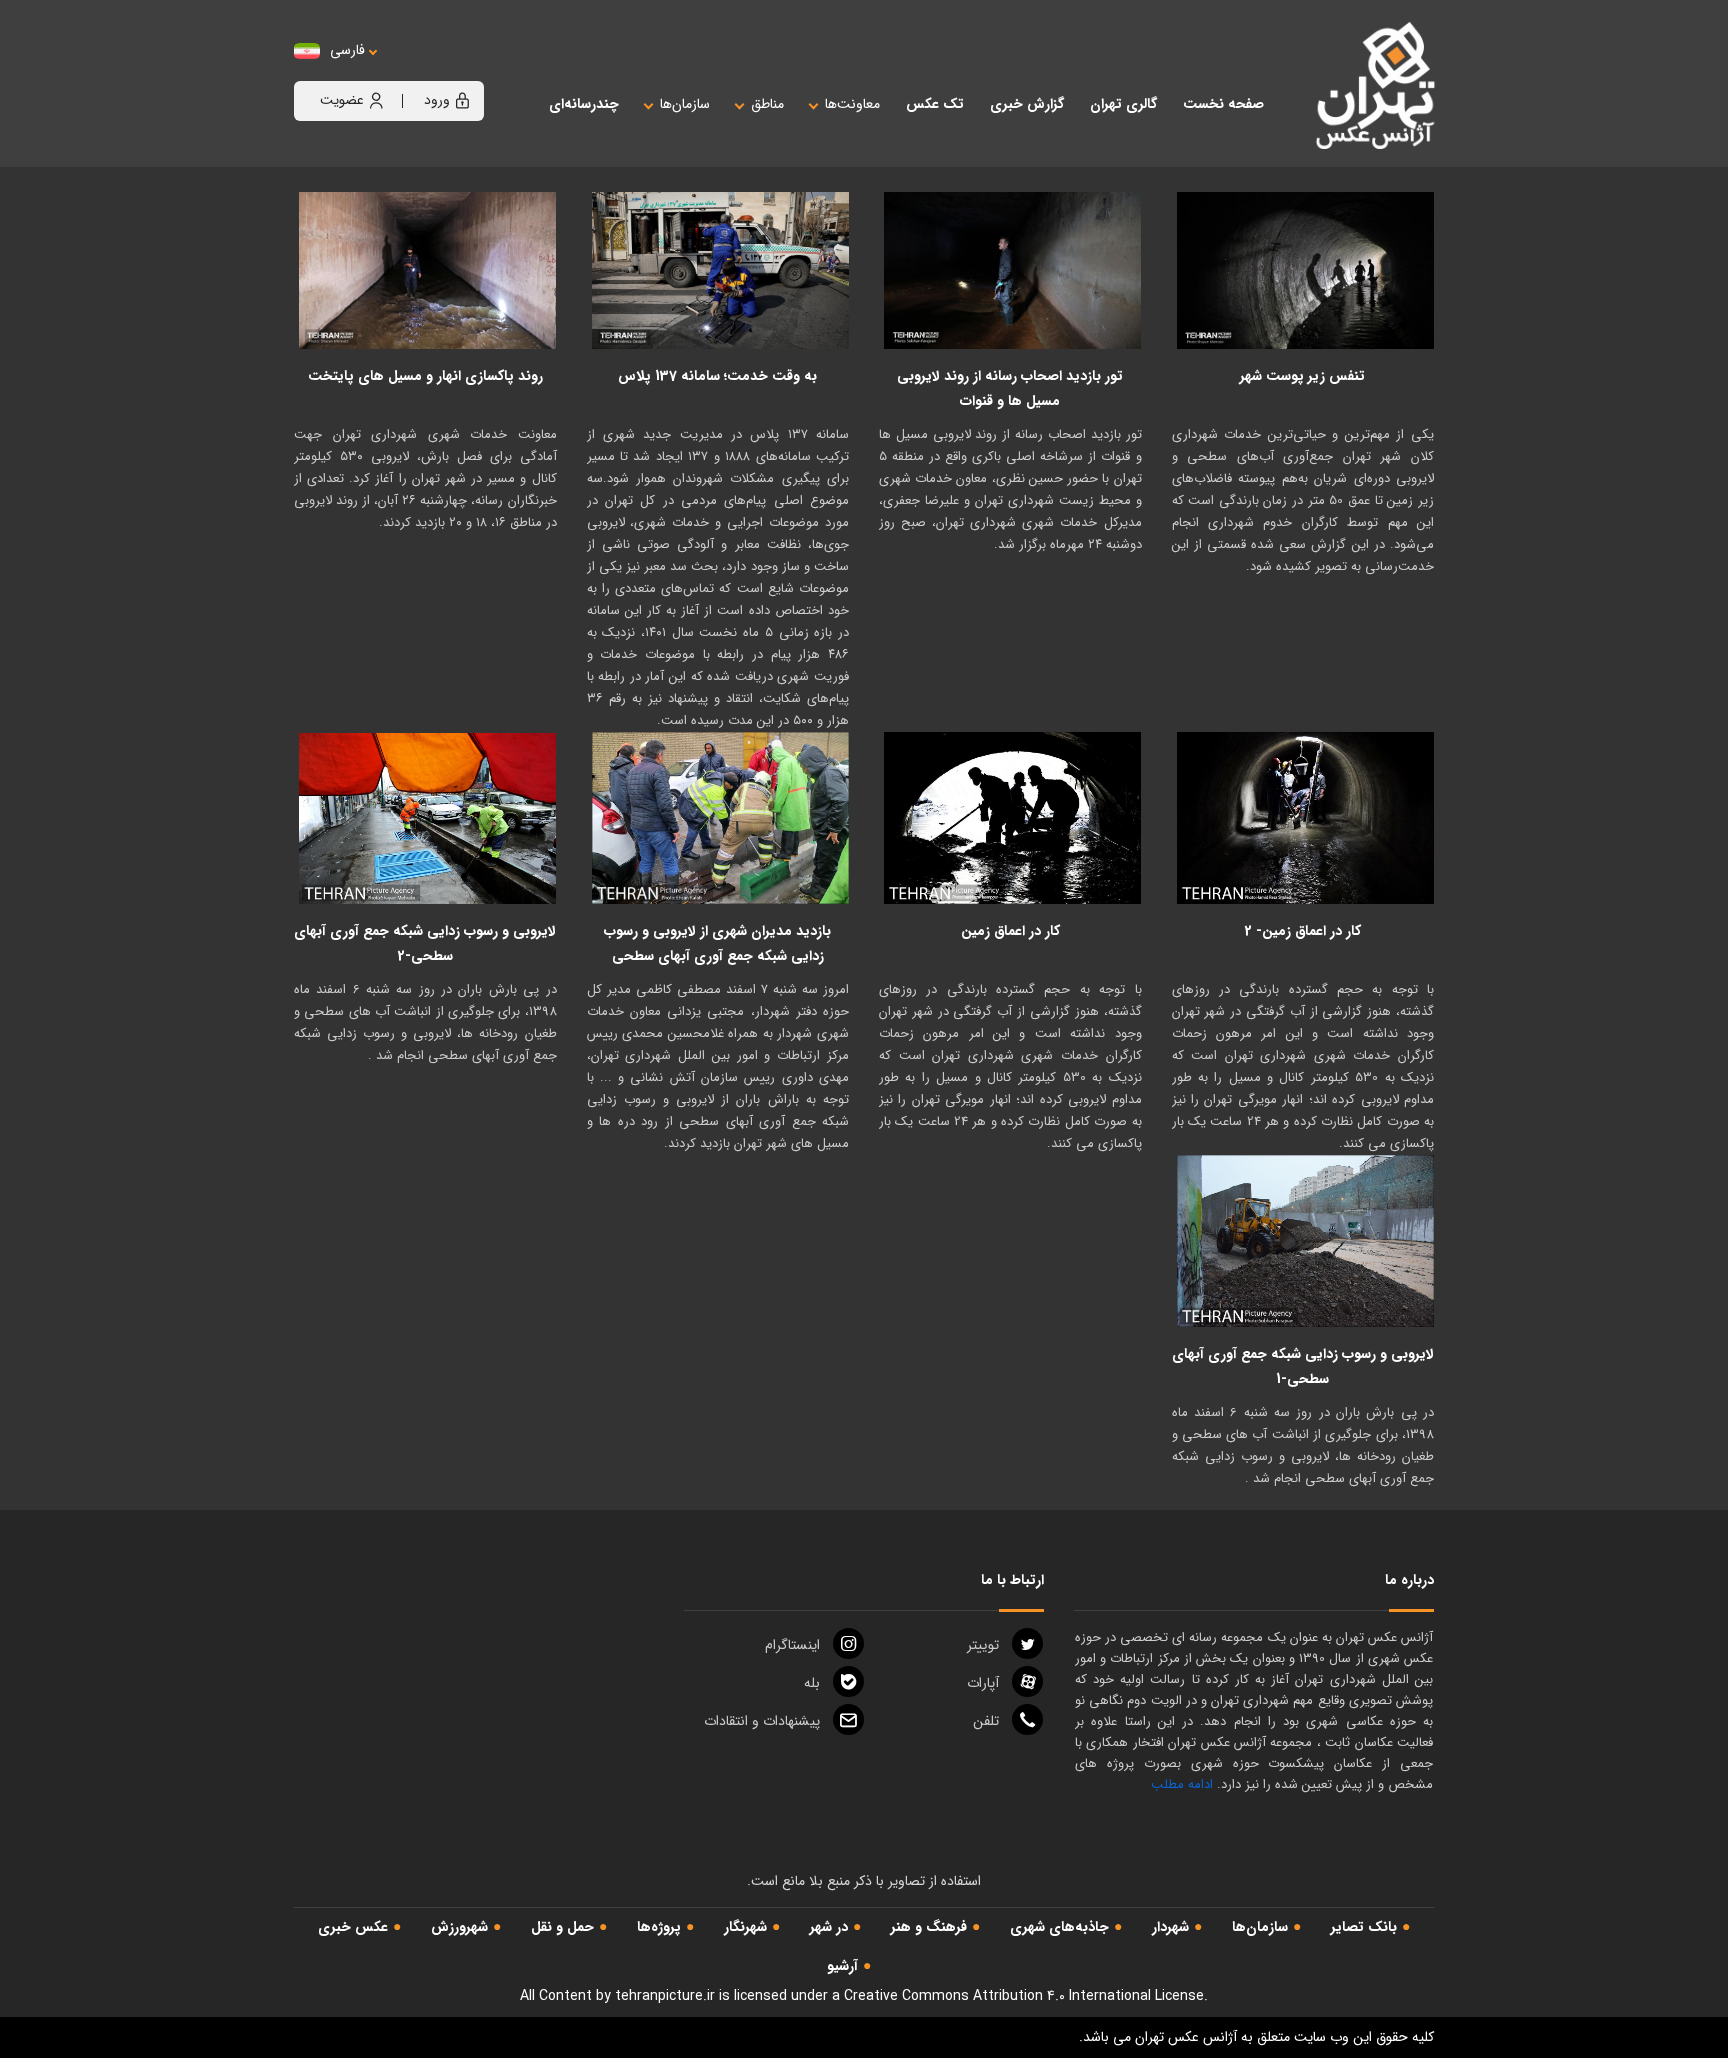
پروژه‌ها (659, 1927)
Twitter (983, 1645)
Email (762, 1721)
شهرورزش (459, 1927)
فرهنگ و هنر (929, 1927)
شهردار (1170, 1927)
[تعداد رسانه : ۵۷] (1306, 270)
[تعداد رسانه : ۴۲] (428, 270)
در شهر (829, 1927)
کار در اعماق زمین (1010, 931)
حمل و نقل (562, 1927)
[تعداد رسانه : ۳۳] (1013, 270)
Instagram (792, 1645)
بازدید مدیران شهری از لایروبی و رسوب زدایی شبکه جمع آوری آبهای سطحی (717, 943)
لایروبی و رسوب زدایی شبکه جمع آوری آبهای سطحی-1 (1303, 1366)
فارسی (347, 50)
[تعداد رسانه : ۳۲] (1013, 818)
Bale (812, 1683)
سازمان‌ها (1260, 1927)
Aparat (983, 1683)
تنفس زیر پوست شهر (1302, 376)
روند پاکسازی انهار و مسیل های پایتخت (425, 376)
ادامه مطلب (1182, 1784)
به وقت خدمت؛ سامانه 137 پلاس (717, 376)
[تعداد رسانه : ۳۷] (721, 270)
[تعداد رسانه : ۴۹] (428, 818)
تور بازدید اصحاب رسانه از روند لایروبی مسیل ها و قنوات (1010, 388)
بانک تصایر (1364, 1927)
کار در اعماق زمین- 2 (1303, 931)
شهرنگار (745, 1927)
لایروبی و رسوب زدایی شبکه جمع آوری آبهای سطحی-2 (425, 943)
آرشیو (842, 1966)
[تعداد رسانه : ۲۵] (1306, 818)
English (409, 70)
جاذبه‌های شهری (1059, 1927)
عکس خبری (353, 1927)
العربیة (457, 70)
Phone (986, 1721)
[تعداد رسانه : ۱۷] (1306, 1241)
